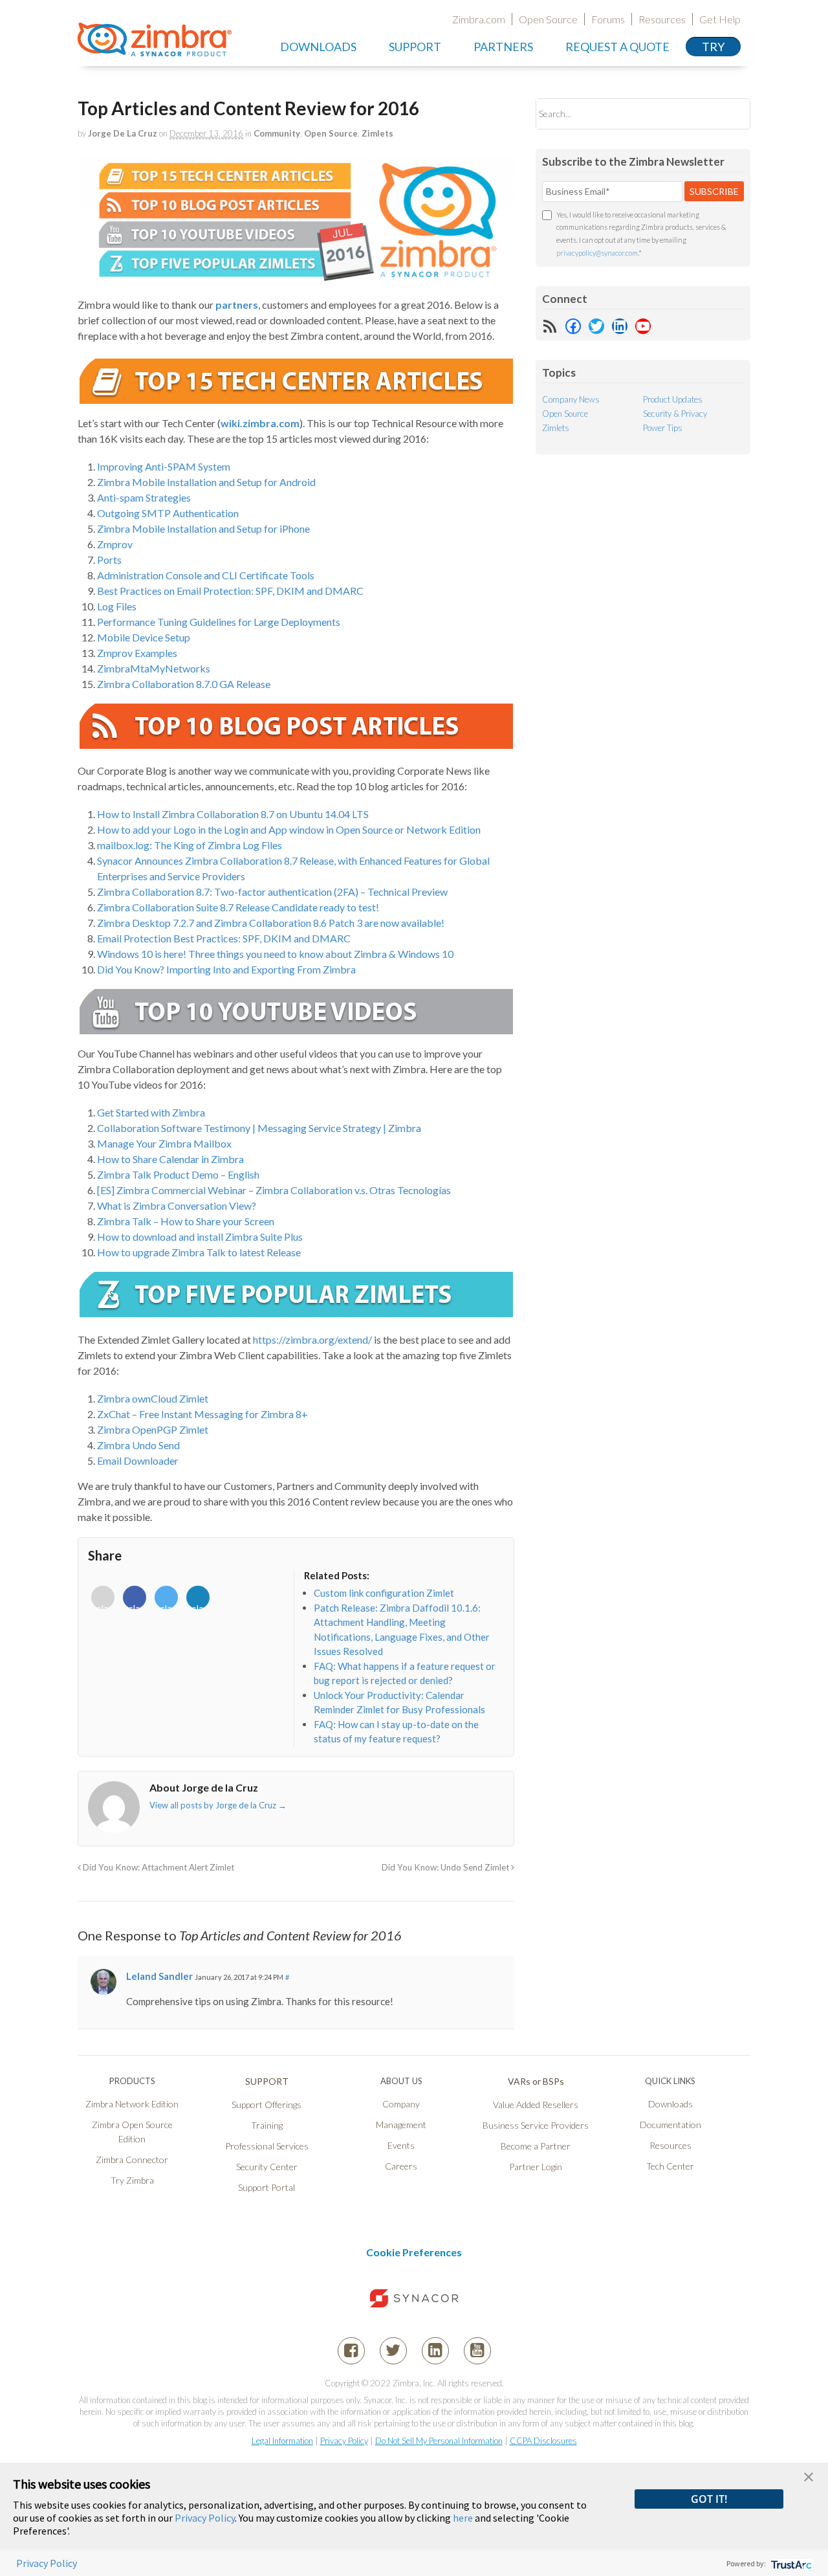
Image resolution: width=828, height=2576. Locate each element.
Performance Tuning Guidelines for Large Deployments (219, 622)
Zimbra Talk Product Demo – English (178, 1174)
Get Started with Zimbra (151, 1112)
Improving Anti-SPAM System (164, 466)
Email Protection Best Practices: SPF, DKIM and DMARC (224, 938)
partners (237, 305)
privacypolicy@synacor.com (597, 253)
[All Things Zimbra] (155, 49)
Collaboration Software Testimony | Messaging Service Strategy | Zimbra (259, 1128)
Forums (608, 19)
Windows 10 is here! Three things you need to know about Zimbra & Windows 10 (275, 954)
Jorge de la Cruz (123, 133)
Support (415, 47)
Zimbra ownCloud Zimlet (153, 1398)
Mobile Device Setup (144, 637)
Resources (662, 19)
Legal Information (282, 2441)
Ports (109, 560)
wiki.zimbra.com (260, 423)
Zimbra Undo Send (138, 1445)
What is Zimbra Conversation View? (177, 1205)
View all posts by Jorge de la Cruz (218, 1805)
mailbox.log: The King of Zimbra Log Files (190, 845)
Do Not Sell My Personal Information (439, 2441)
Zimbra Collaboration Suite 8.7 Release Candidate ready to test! (238, 907)
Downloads (318, 47)
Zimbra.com (479, 19)
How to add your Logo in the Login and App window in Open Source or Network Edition (289, 829)
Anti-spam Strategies (144, 497)
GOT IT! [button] (709, 2499)
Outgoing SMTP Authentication (168, 513)
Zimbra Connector (132, 2160)
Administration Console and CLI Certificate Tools (206, 575)
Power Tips (663, 428)
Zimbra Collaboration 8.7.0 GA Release (184, 684)
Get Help (720, 19)
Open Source (548, 19)
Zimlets (377, 133)
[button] (809, 2475)
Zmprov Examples (137, 653)
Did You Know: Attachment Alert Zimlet (158, 1867)
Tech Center (670, 2166)
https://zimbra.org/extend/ (312, 1339)
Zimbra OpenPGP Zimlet (153, 1429)
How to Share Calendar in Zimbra (170, 1159)
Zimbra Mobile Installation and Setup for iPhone (203, 528)
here (463, 2518)
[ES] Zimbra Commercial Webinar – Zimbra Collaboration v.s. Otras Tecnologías (274, 1190)
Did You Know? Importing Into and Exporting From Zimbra (226, 969)
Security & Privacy (675, 414)
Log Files (117, 606)
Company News (571, 399)
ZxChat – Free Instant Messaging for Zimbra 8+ (202, 1414)
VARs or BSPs (536, 2081)
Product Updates (673, 399)
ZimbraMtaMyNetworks (154, 668)
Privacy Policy (344, 2441)
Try (713, 47)
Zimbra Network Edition (132, 2104)
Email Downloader (138, 1460)
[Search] (729, 114)
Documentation (670, 2125)
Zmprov (115, 544)
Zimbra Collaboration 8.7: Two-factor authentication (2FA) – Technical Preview (272, 892)
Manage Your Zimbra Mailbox (164, 1143)
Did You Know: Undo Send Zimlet (446, 1867)
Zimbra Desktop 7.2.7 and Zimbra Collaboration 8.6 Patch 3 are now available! (271, 923)
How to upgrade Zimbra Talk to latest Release (199, 1252)
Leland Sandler (159, 1976)
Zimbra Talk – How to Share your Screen (186, 1221)
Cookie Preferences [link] (414, 2252)
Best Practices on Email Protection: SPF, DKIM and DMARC (230, 591)
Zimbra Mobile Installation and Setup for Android (206, 482)
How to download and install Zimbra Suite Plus (200, 1237)
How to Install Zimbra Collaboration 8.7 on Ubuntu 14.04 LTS (233, 814)
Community (277, 133)
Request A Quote (617, 47)
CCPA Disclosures (543, 2441)
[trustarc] (790, 2563)
